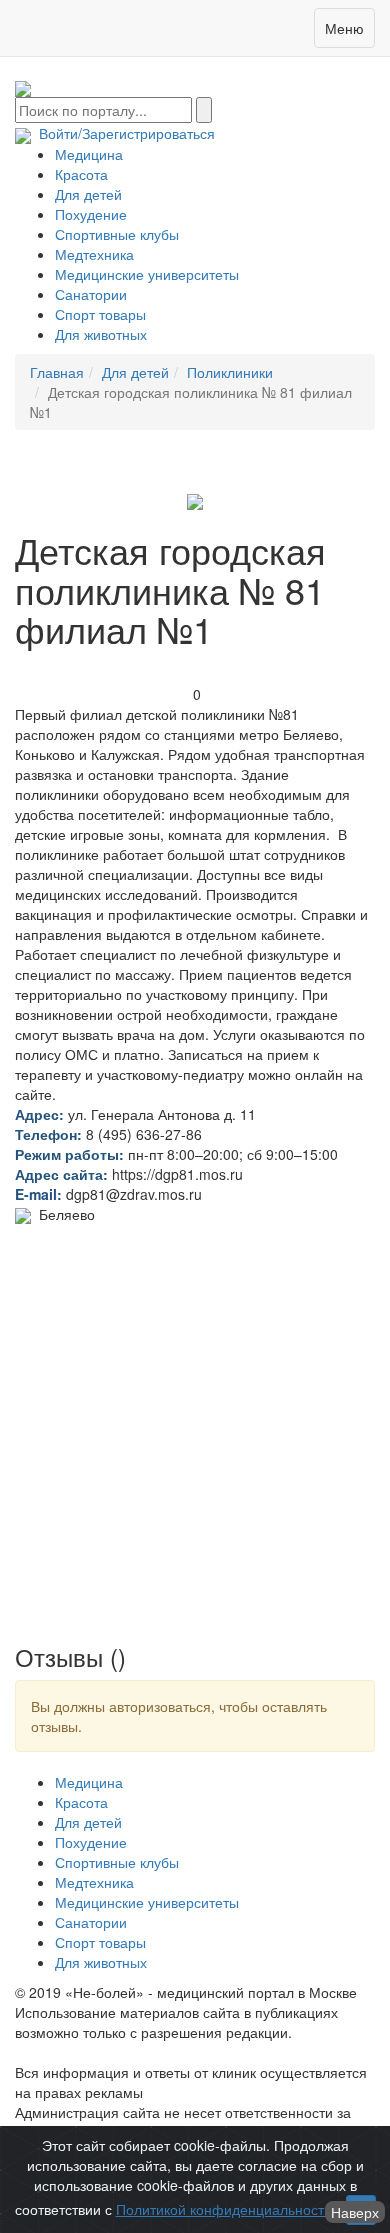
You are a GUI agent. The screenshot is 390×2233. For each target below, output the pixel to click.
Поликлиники (230, 372)
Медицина (89, 154)
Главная (57, 372)
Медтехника (94, 254)
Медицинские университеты (147, 274)
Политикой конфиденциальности (224, 2209)
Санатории (91, 294)
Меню (344, 28)
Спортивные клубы (117, 234)
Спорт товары (100, 314)
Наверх (355, 2212)
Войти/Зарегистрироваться (123, 133)
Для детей (88, 194)
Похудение (91, 214)
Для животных (101, 334)
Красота (81, 174)
